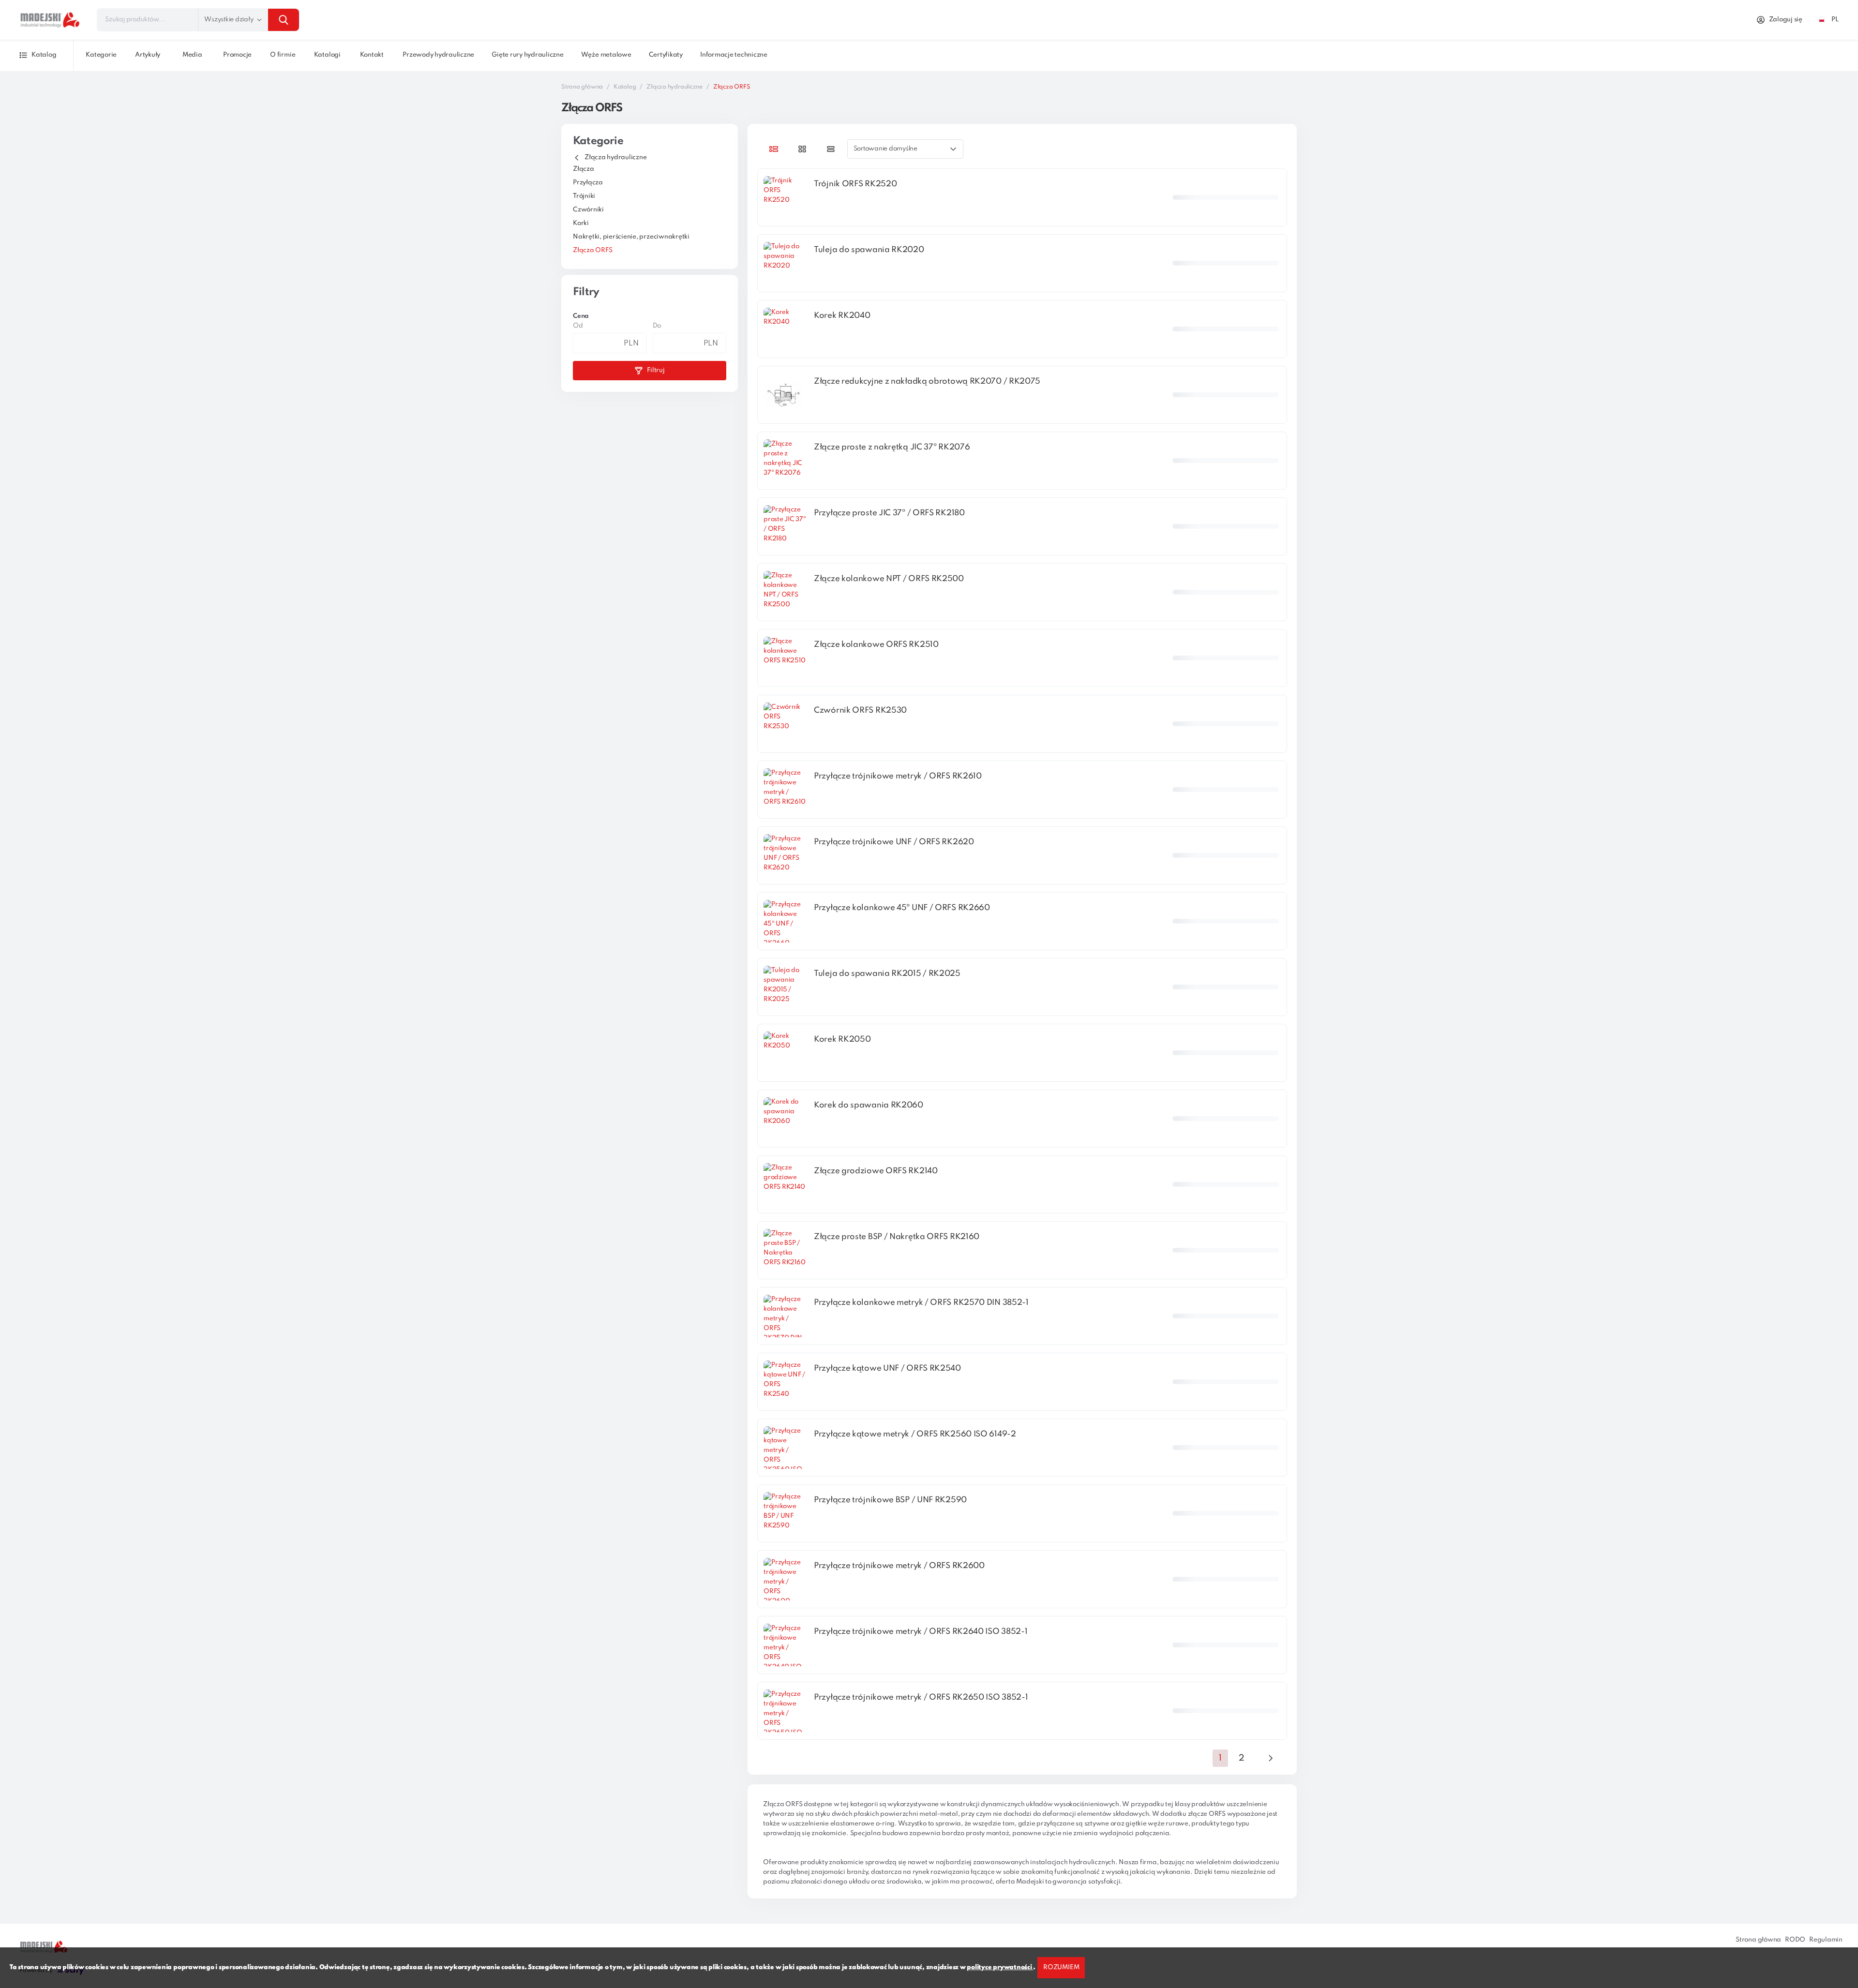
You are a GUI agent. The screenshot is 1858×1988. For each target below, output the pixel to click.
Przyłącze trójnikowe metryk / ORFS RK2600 (899, 1566)
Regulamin (1826, 1940)
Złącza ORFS (592, 250)
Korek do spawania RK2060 (869, 1105)
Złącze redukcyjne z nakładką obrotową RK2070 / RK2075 (927, 381)
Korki (581, 223)
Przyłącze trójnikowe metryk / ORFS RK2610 (898, 776)
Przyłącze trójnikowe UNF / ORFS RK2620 (894, 842)
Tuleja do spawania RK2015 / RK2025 (887, 974)
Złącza (584, 169)
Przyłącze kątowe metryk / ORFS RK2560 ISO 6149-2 (915, 1434)
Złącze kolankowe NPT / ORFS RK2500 (889, 579)
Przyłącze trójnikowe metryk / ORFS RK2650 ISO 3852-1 (921, 1697)
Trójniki (584, 196)
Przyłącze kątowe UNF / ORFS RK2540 (887, 1368)
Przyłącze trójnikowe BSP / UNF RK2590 (890, 1500)
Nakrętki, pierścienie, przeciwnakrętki (631, 237)
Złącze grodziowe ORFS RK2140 (876, 1171)
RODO (1795, 1940)
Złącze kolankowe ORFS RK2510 (876, 645)
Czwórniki (588, 210)
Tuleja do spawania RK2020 (869, 250)
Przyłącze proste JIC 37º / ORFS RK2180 (889, 513)
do (657, 326)
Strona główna (582, 87)
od (578, 326)
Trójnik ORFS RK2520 (855, 184)
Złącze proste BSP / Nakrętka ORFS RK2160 (897, 1237)
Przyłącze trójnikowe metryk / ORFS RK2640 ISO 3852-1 (921, 1632)
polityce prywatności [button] (1000, 1967)
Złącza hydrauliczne (674, 87)
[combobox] (198, 20)
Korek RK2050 (842, 1039)
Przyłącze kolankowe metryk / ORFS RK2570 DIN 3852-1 (921, 1303)
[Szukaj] (284, 20)
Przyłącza (588, 183)
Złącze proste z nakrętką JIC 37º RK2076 (892, 447)
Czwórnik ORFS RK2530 (860, 710)
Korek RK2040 (842, 316)
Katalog (625, 87)
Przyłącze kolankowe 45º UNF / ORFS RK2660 (902, 908)
